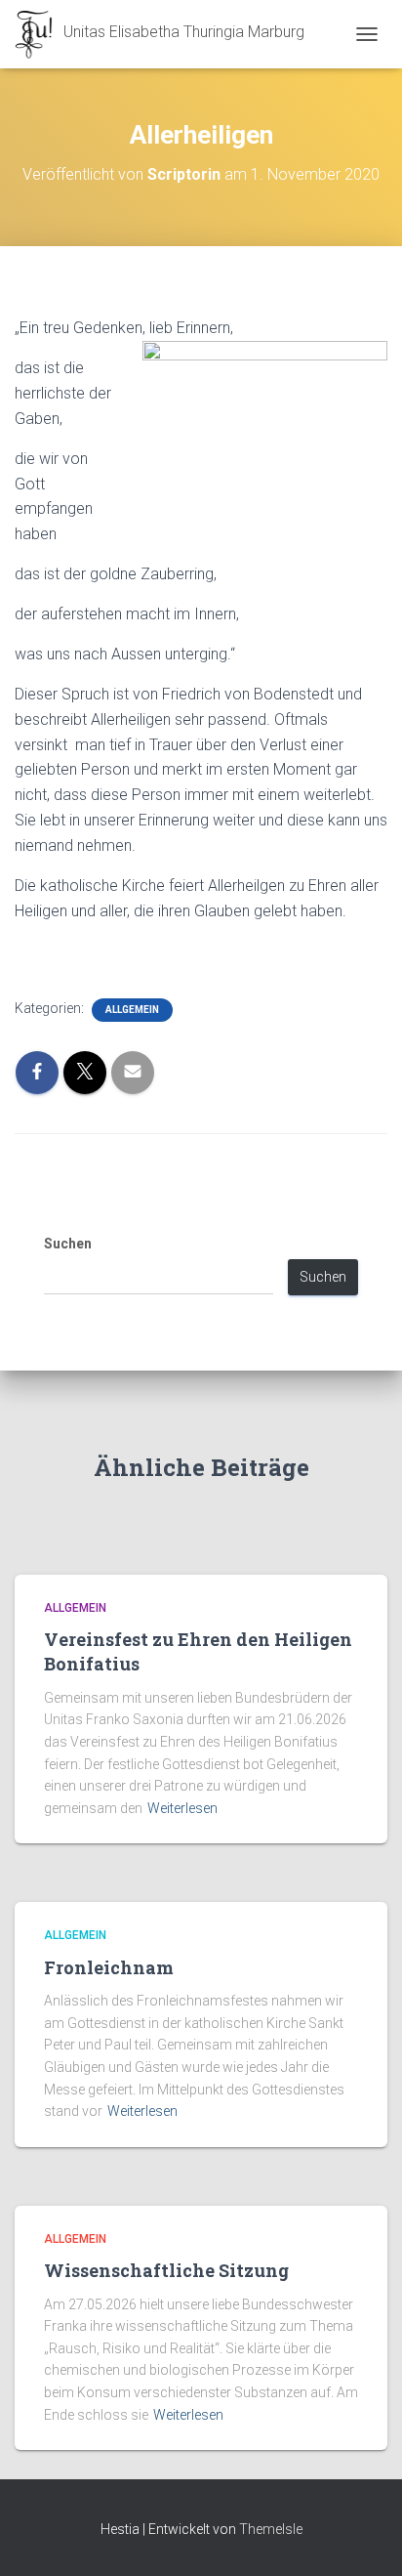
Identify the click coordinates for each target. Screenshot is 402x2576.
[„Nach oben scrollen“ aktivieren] (363, 2537)
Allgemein (132, 1010)
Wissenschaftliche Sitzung (166, 2270)
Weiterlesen (182, 1808)
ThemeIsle (271, 2529)
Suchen (68, 1244)
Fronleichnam (109, 1967)
